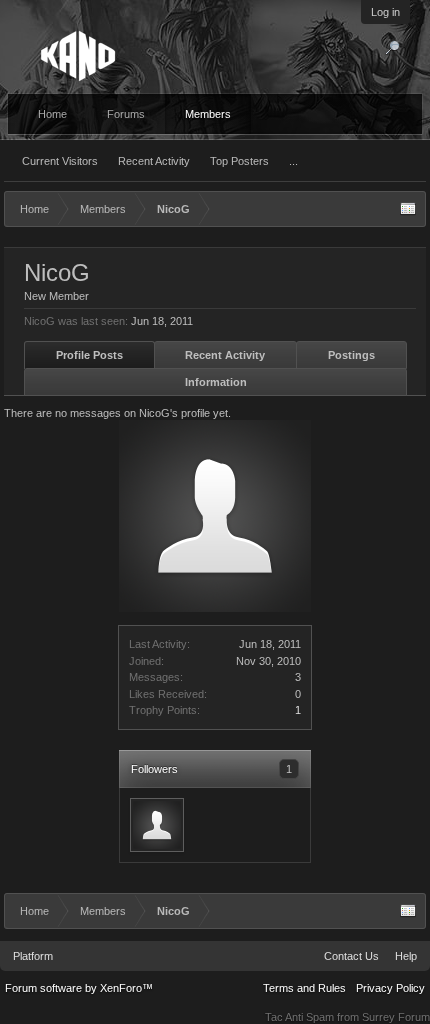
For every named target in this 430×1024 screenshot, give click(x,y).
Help (406, 956)
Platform (33, 956)
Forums (126, 114)
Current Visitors (60, 161)
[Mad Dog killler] (157, 825)
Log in (385, 12)
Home (52, 114)
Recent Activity (154, 161)
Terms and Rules (304, 988)
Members (208, 114)
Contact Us (351, 956)
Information (216, 382)
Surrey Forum (396, 1017)
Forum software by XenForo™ (79, 988)
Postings (351, 355)
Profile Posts (89, 355)
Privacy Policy (390, 988)
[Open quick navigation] (408, 209)
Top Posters (239, 161)
